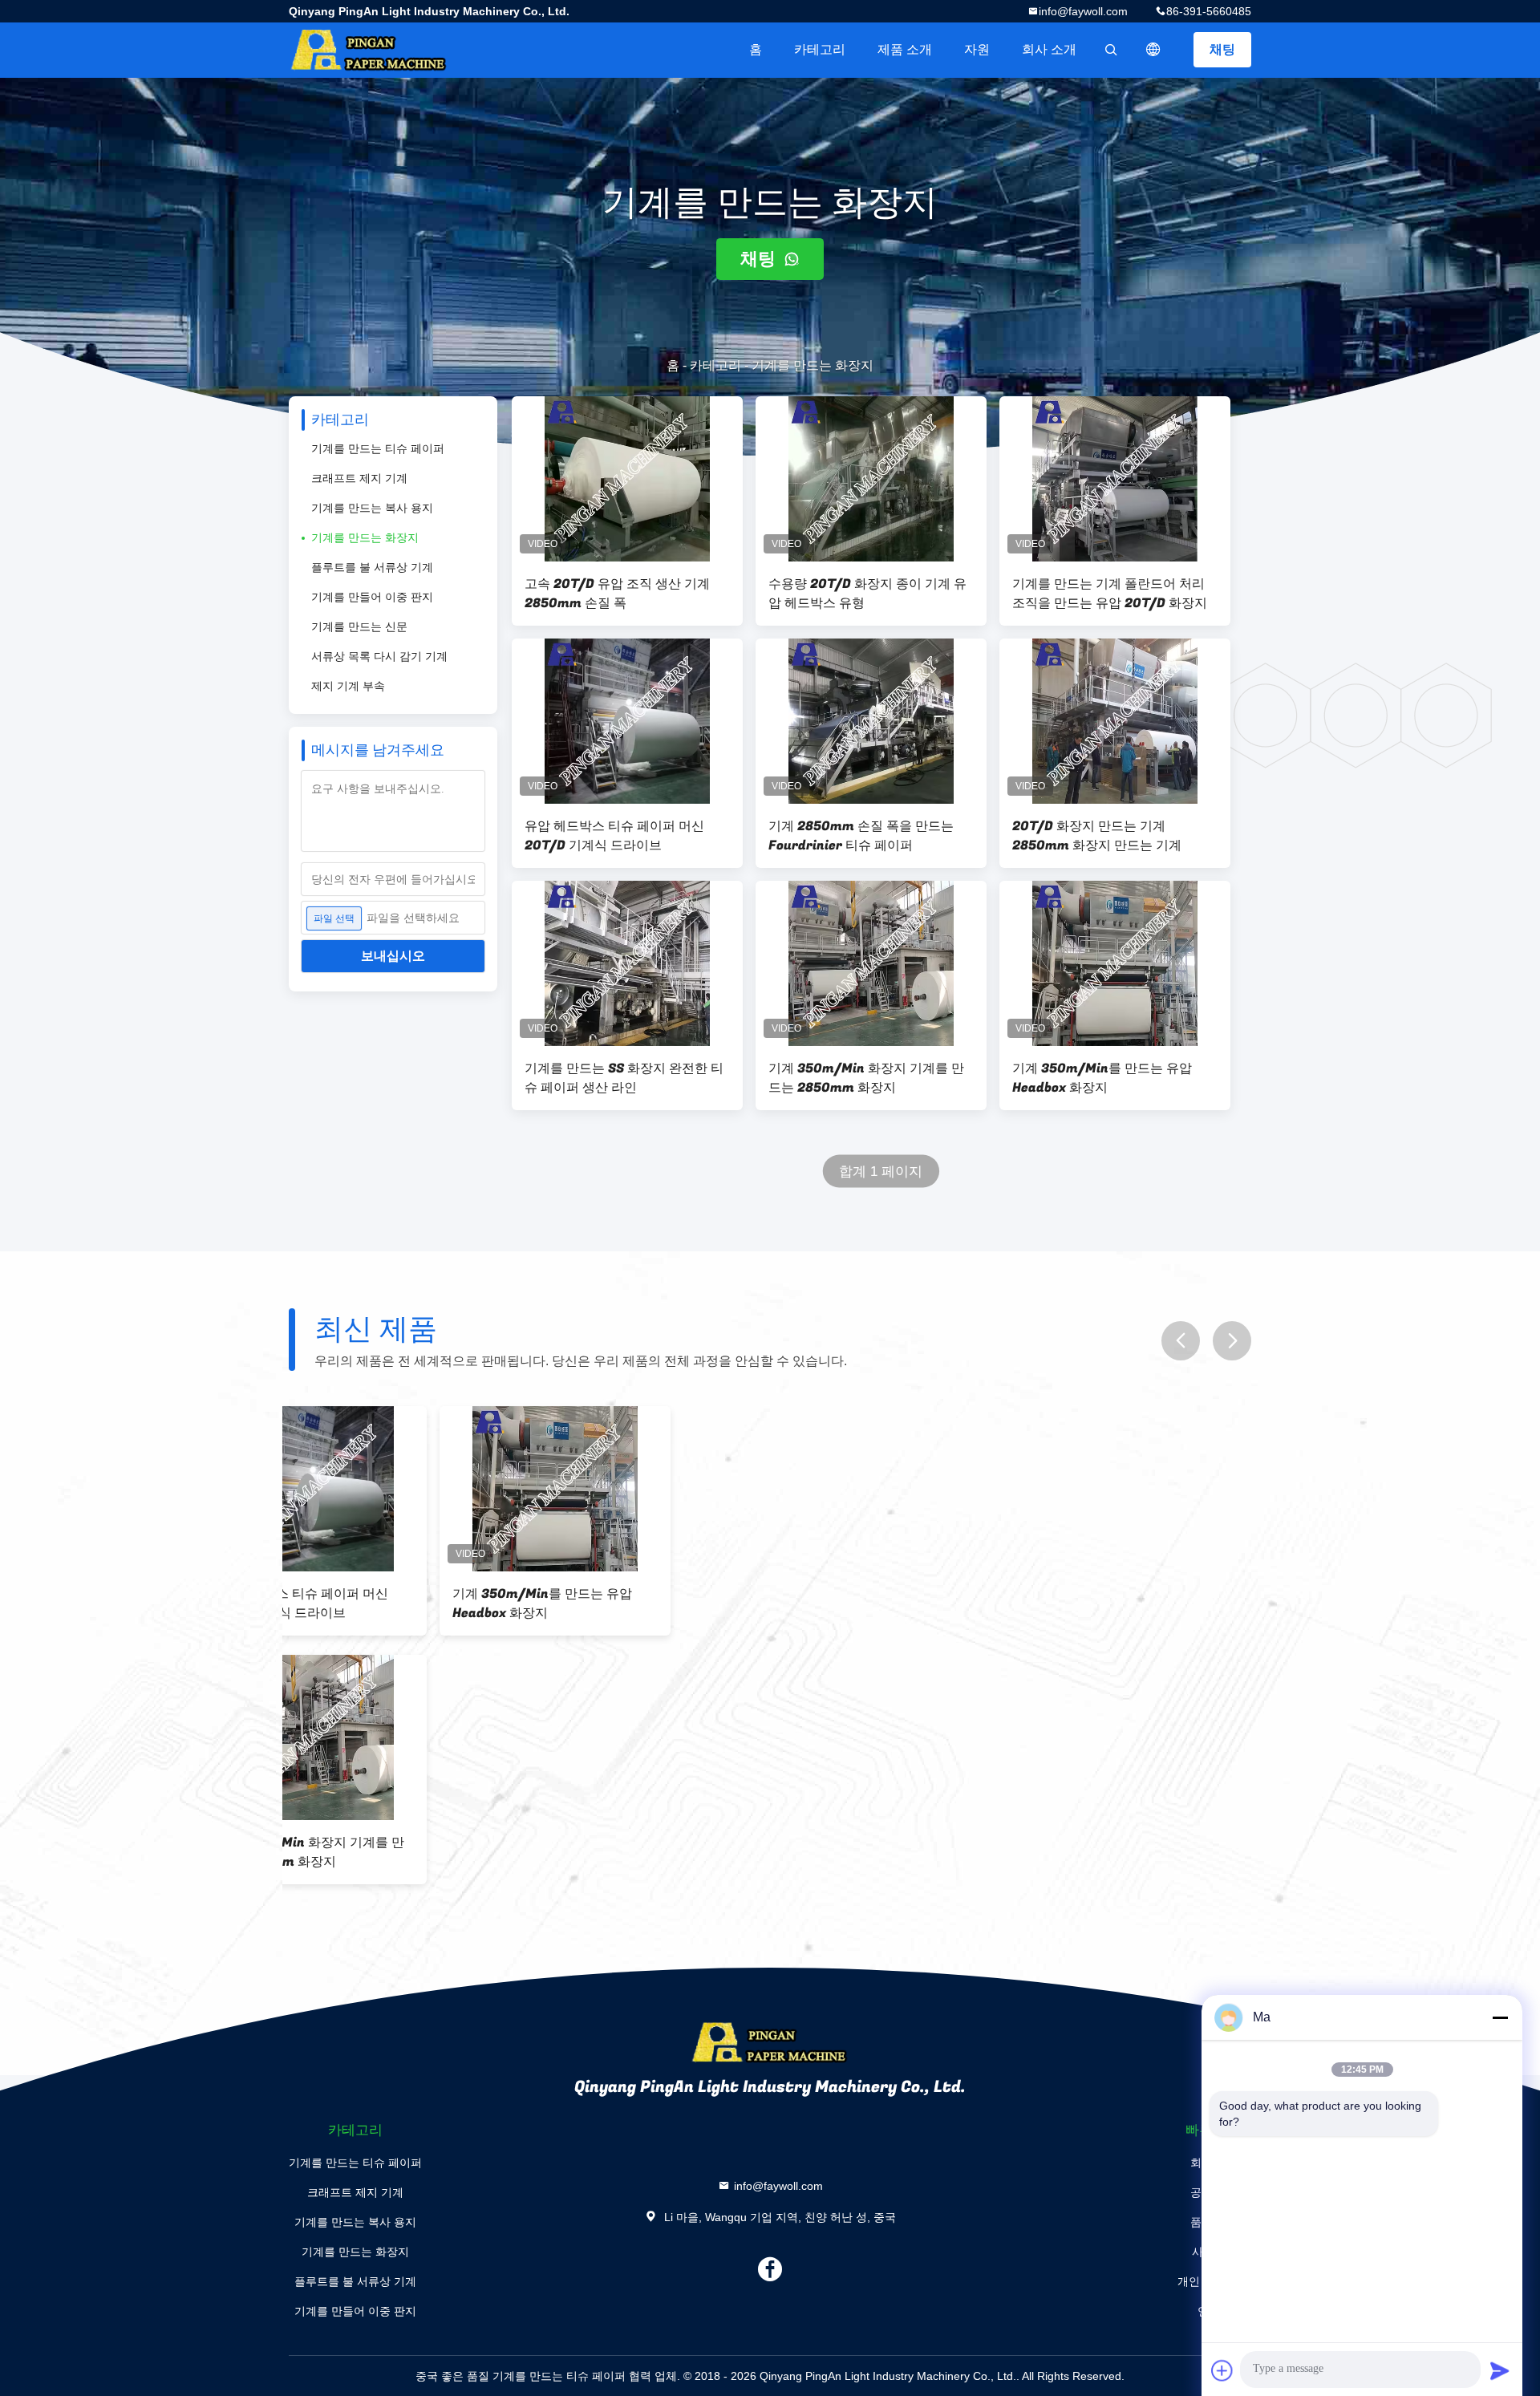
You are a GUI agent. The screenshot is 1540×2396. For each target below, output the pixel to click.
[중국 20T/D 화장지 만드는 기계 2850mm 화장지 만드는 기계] (1115, 721)
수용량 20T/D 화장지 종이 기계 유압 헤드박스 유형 (867, 594)
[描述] (1153, 50)
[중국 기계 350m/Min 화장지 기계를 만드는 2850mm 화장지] (871, 963)
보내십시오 (393, 956)
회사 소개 (1049, 49)
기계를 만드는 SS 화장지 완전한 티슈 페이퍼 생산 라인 (624, 1078)
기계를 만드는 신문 (359, 626)
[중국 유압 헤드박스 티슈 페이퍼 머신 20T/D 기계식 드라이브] (627, 721)
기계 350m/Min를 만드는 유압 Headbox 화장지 (1102, 1078)
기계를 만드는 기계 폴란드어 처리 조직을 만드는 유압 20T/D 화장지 (1110, 594)
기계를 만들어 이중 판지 (372, 597)
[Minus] (1500, 2017)
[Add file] (1222, 2370)
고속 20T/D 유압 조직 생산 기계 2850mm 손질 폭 (617, 594)
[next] (1232, 1341)
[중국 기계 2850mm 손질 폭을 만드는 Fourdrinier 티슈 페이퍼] (871, 721)
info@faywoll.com (1083, 11)
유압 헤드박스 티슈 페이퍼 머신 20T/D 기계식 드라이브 (614, 836)
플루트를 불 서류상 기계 (372, 567)
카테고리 (820, 49)
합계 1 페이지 (881, 1172)
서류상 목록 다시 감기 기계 (379, 656)
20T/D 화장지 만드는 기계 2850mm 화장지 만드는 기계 (1097, 836)
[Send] (1500, 2370)
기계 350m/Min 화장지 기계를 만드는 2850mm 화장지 (866, 1078)
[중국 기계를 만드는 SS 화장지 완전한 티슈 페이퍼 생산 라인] (627, 963)
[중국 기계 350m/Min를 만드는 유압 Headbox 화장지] (1115, 963)
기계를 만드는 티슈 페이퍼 (378, 448)
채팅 (1222, 49)
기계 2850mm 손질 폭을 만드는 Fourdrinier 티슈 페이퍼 (861, 836)
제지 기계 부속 (348, 686)
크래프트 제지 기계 (359, 478)
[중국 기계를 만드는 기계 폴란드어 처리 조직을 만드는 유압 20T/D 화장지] (1115, 479)
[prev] (1181, 1341)
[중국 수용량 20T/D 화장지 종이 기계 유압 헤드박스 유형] (871, 479)
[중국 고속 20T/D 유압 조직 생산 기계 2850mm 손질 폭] (627, 479)
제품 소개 (905, 49)
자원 (977, 49)
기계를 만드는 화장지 (365, 537)
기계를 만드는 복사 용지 (372, 508)
